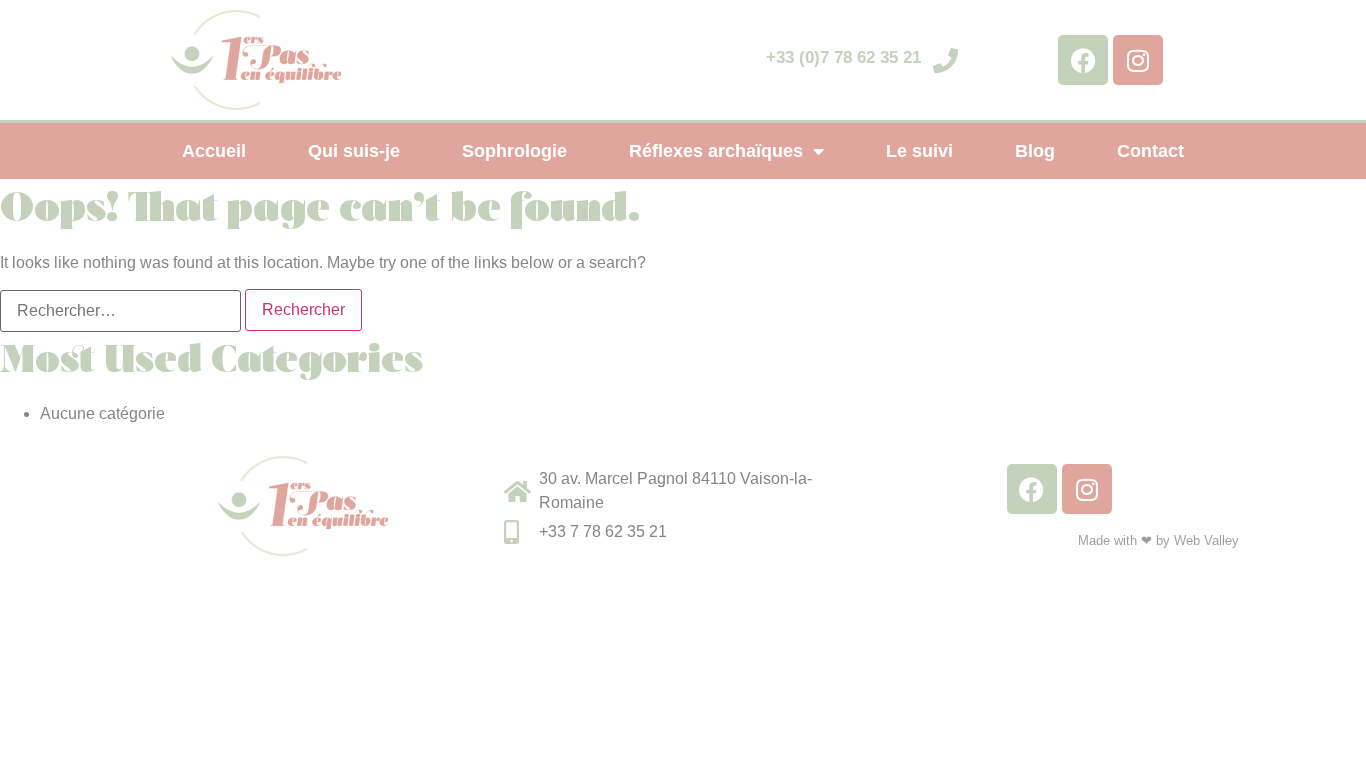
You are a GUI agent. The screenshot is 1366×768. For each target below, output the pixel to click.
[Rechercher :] (120, 311)
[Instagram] (1138, 60)
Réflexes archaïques (716, 151)
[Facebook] (1083, 60)
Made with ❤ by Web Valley (1158, 540)
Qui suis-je (354, 151)
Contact (1150, 151)
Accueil (214, 151)
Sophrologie (514, 151)
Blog (1035, 151)
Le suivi (919, 151)
